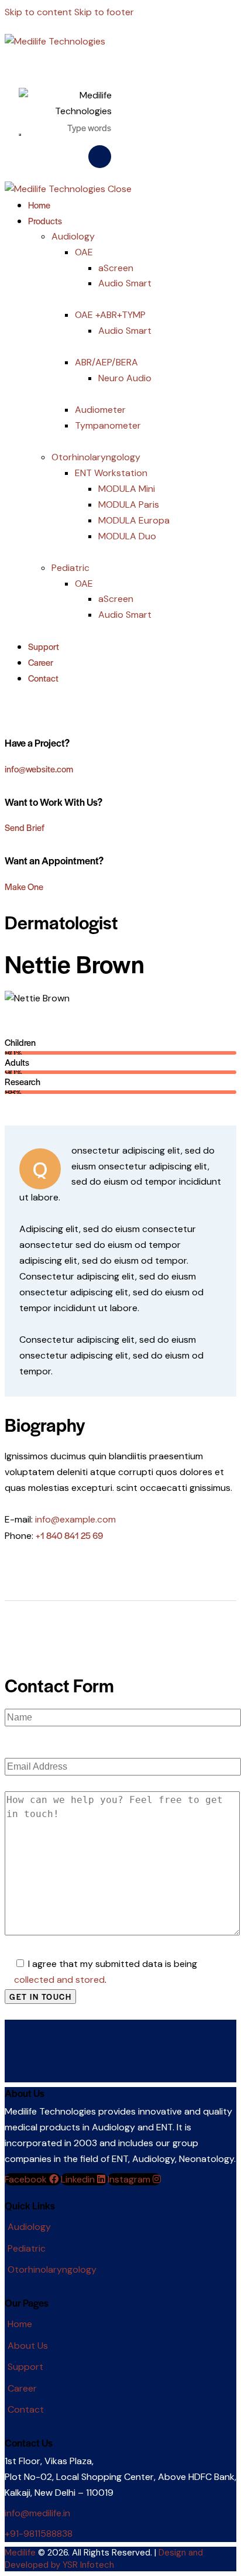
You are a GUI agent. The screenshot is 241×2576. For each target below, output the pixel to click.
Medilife (20, 2553)
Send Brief (25, 827)
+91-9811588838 (39, 2534)
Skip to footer (104, 12)
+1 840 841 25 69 (69, 1535)
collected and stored (59, 1980)
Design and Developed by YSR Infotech (104, 2559)
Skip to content (38, 12)
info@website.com (39, 769)
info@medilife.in (37, 2513)
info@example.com (75, 1519)
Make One (24, 886)
